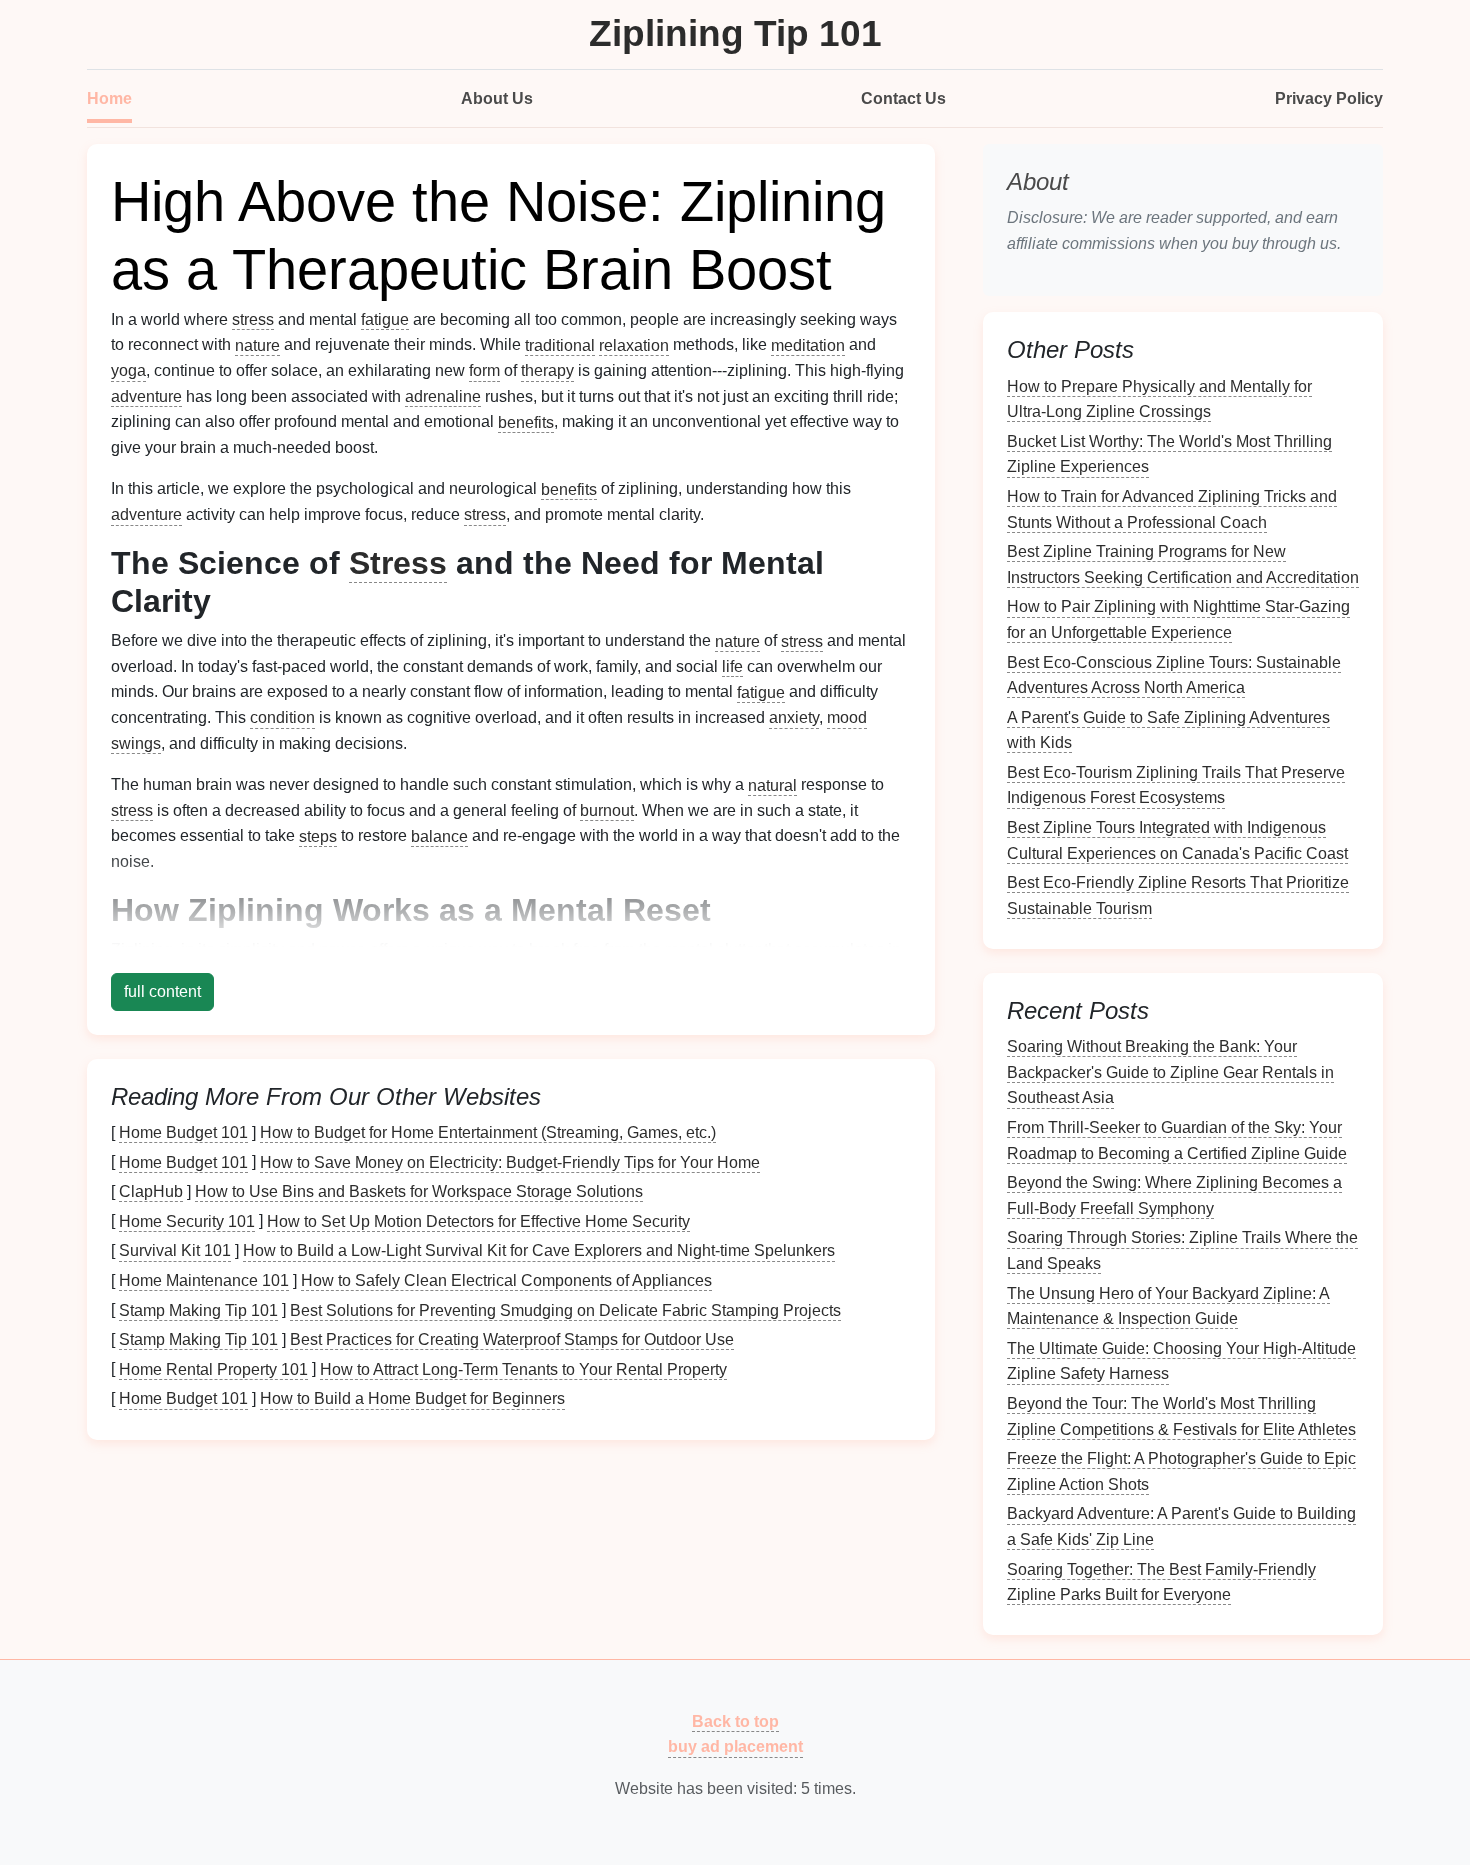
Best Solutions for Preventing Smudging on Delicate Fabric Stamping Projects (565, 1309)
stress (253, 319)
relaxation (634, 344)
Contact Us (903, 98)
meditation (808, 344)
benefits (526, 421)
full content (162, 991)
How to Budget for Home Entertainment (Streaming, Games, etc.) (488, 1132)
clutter (738, 949)
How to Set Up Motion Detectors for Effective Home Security (478, 1220)
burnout (607, 810)
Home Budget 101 (183, 1132)
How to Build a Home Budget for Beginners (412, 1398)
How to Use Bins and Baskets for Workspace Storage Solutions (419, 1191)
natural (772, 784)
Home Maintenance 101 (204, 1280)
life (732, 666)
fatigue (385, 319)
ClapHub (151, 1191)
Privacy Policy (1329, 98)
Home (109, 98)
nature (257, 344)
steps (318, 835)
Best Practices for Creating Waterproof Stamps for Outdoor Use (512, 1339)
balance (439, 835)
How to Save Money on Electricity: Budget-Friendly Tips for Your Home (510, 1161)
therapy (547, 370)
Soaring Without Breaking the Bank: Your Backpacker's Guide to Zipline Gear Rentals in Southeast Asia (1170, 1072)
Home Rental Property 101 (213, 1368)
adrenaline (443, 396)
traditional (560, 344)
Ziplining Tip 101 (735, 33)
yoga (128, 370)
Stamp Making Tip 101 (198, 1309)
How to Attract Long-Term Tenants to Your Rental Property (523, 1368)
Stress (398, 563)
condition (282, 717)
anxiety (794, 717)
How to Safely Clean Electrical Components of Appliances (506, 1280)
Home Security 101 (187, 1220)
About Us (497, 98)
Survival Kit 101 (175, 1250)
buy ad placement (735, 1746)
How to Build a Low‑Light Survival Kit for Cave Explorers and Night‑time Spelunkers (539, 1250)
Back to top (735, 1720)
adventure (146, 396)
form (484, 370)
